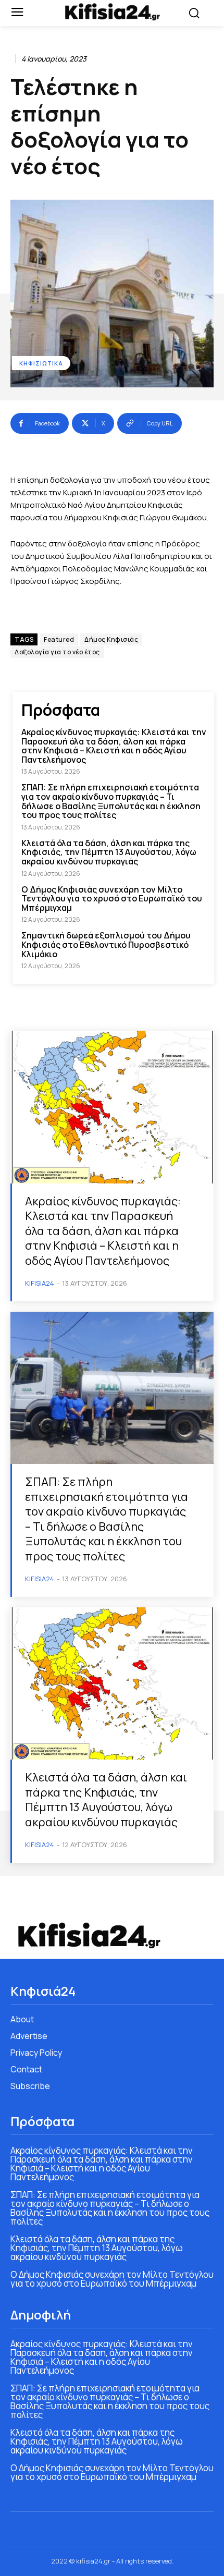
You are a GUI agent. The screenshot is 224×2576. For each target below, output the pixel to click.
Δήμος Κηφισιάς (111, 639)
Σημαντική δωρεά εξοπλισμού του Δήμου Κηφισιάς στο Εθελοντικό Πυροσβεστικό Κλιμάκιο (106, 944)
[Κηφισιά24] (112, 12)
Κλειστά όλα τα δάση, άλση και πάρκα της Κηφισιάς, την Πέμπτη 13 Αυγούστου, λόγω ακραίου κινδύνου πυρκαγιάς (109, 852)
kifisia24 (40, 1283)
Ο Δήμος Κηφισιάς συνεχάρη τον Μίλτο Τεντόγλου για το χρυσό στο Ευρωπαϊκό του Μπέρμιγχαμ (112, 899)
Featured (59, 639)
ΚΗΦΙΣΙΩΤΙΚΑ (41, 363)
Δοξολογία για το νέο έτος (57, 652)
